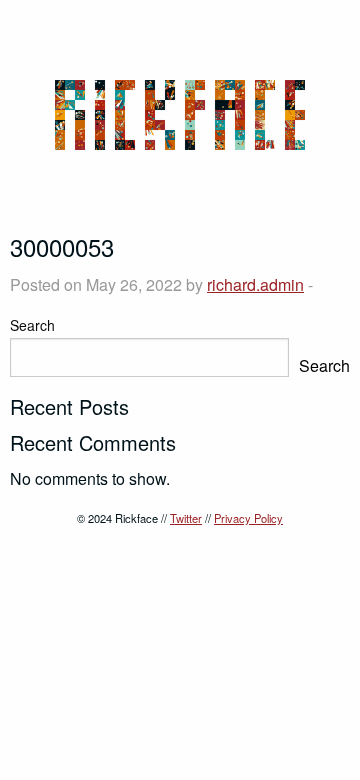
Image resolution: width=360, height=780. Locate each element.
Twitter (186, 518)
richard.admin (255, 284)
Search (32, 325)
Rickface (180, 115)
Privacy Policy (248, 518)
